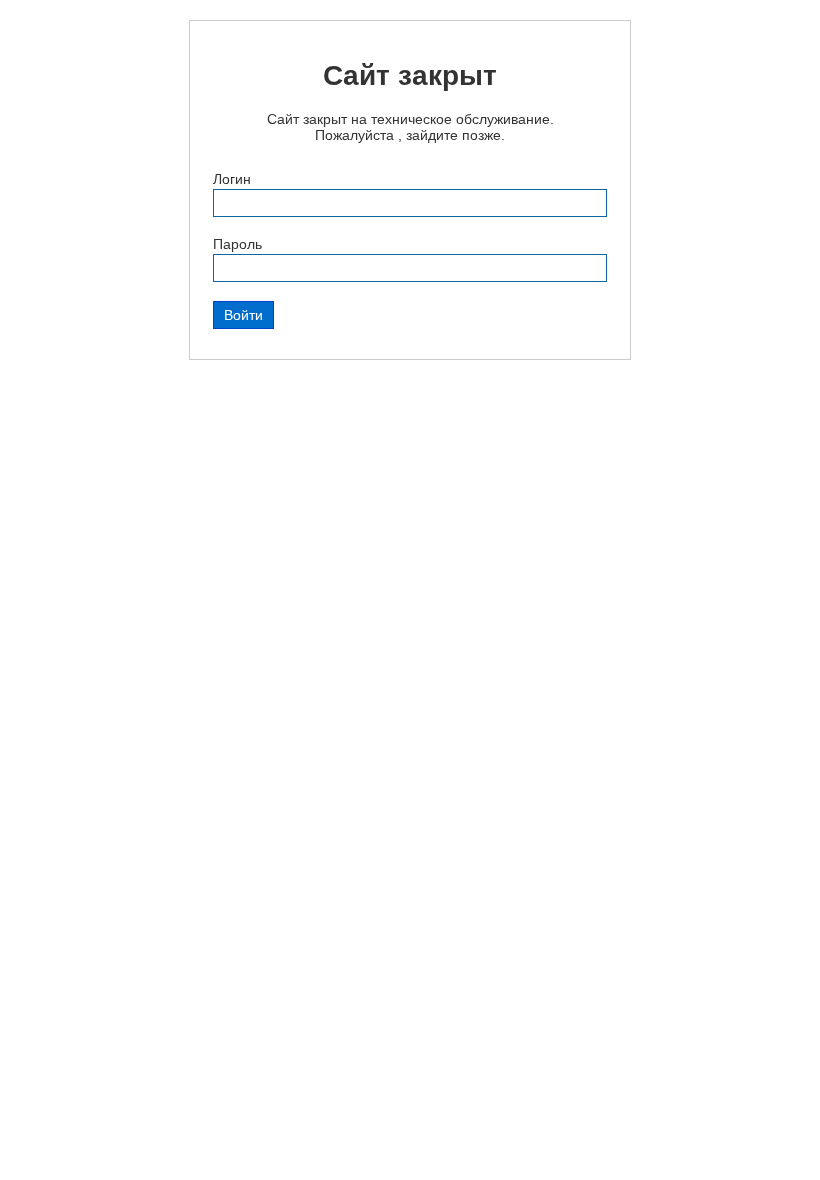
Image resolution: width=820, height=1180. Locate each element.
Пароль (237, 244)
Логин (232, 179)
